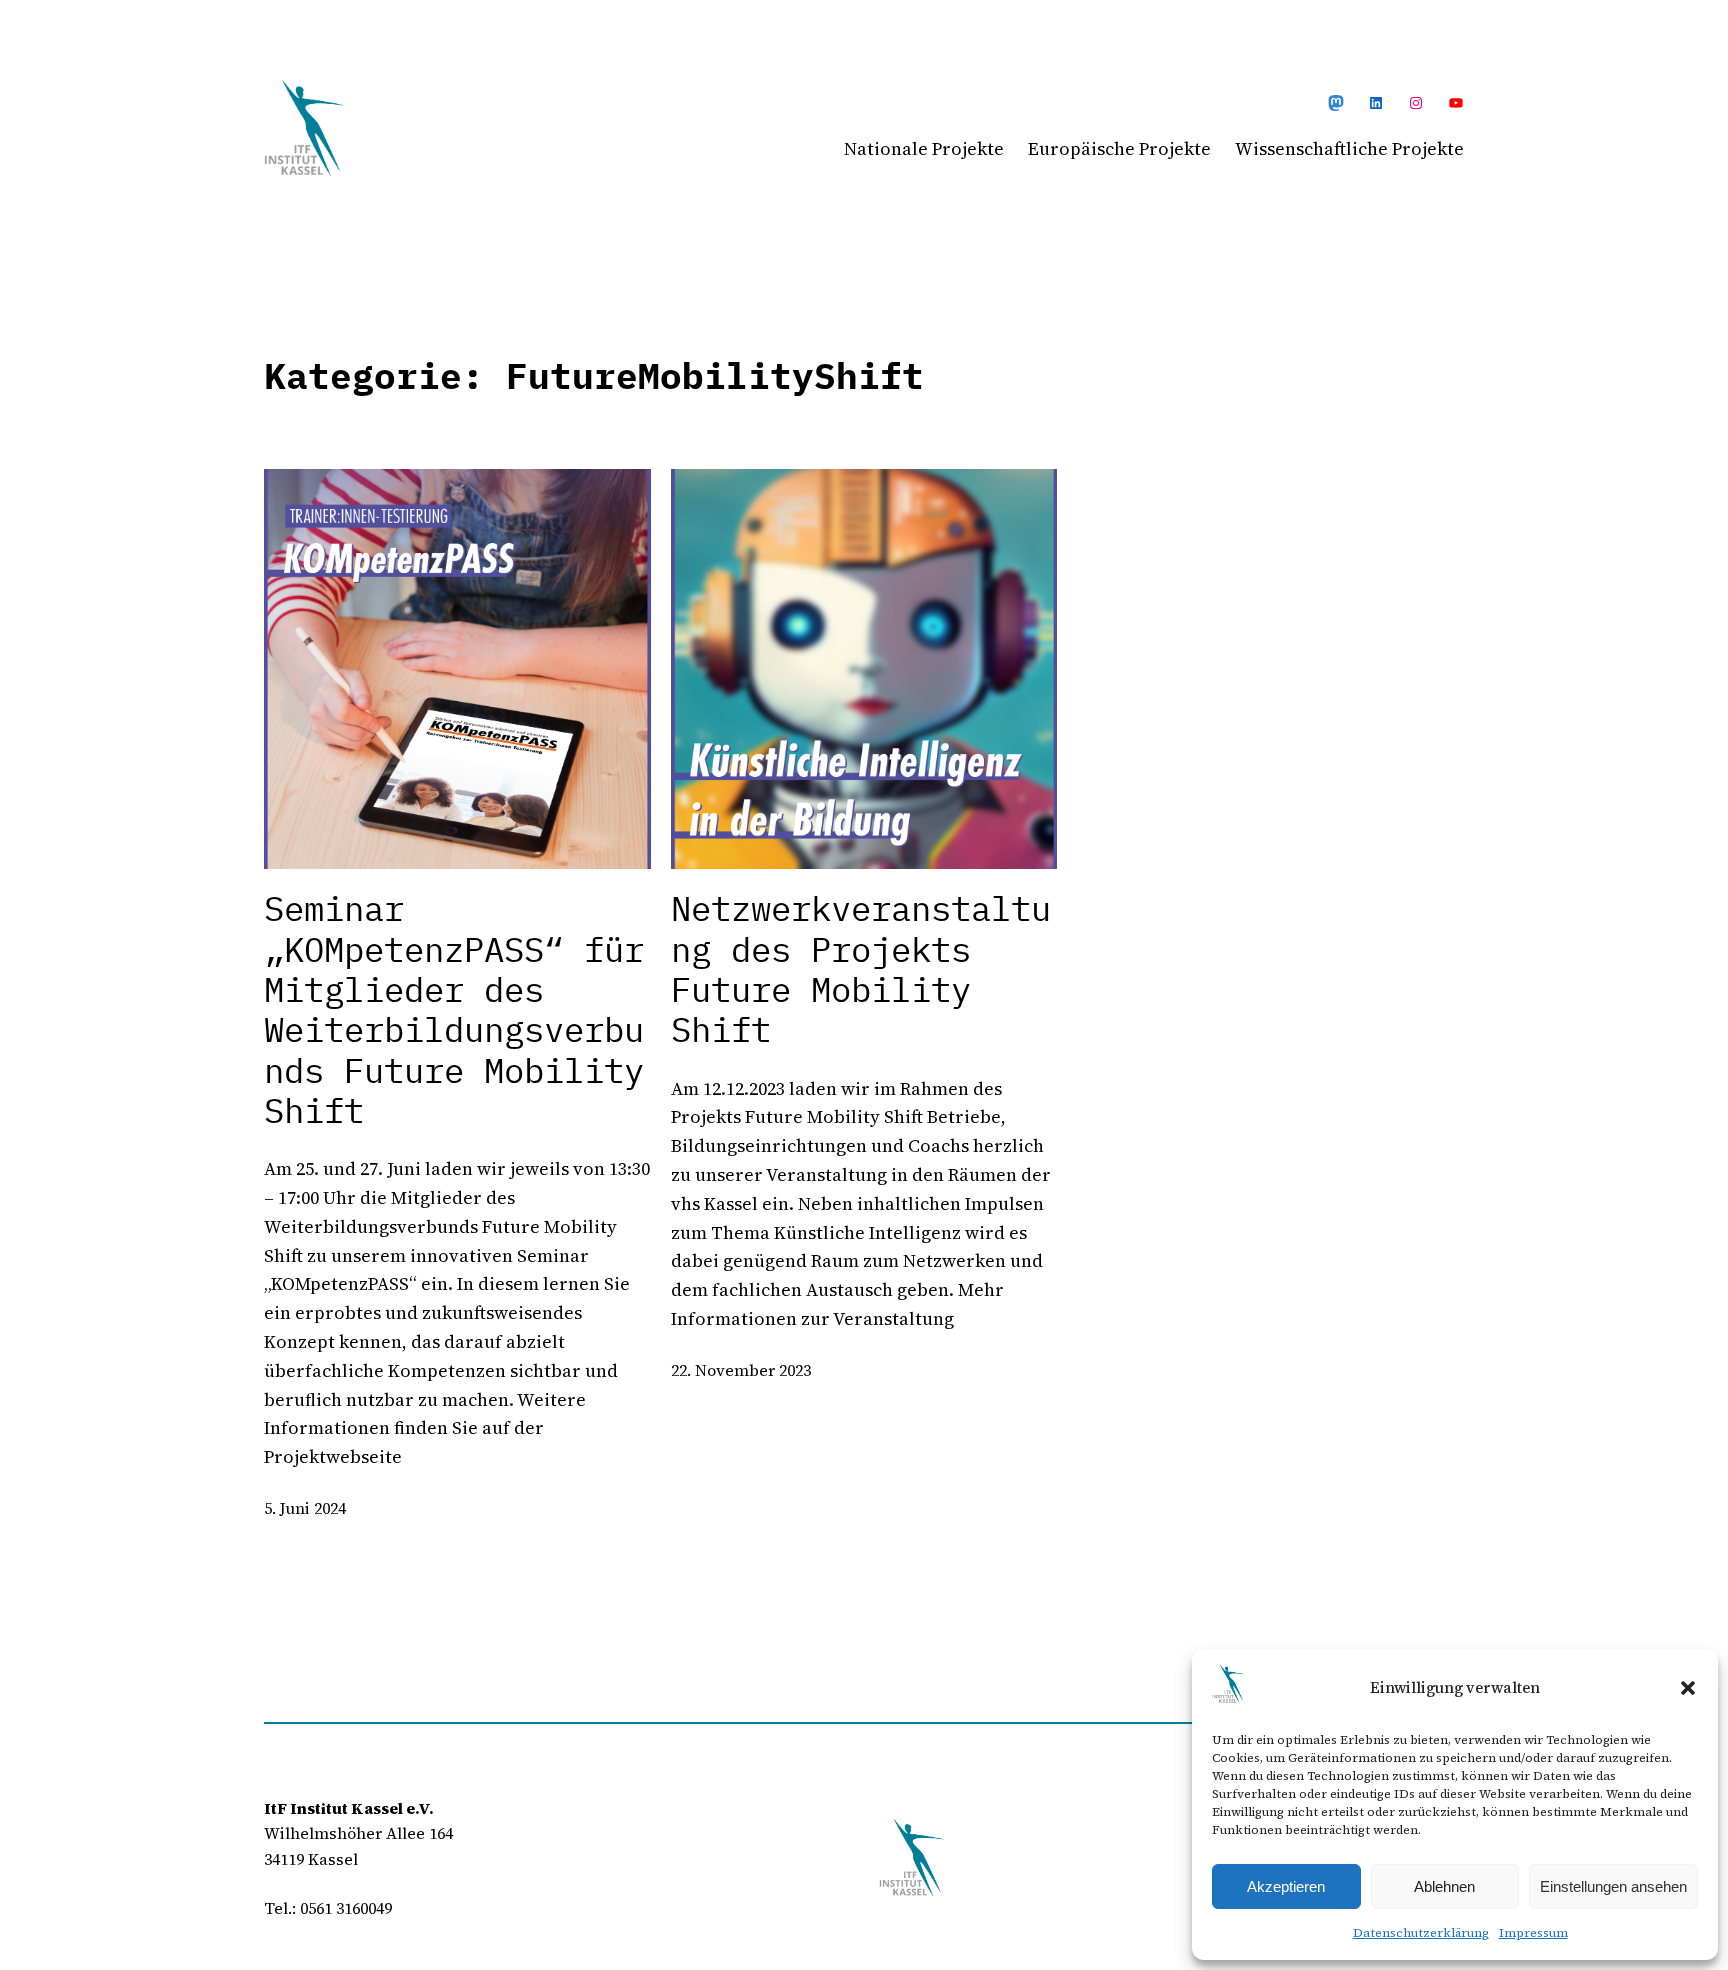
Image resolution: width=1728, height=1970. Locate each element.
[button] (1688, 1688)
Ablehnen (1444, 1886)
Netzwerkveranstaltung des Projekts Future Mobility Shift (861, 969)
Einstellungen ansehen (1613, 1886)
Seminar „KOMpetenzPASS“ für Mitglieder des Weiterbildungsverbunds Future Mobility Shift (454, 1010)
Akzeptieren (1286, 1886)
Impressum (1533, 1933)
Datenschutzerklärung (1421, 1933)
